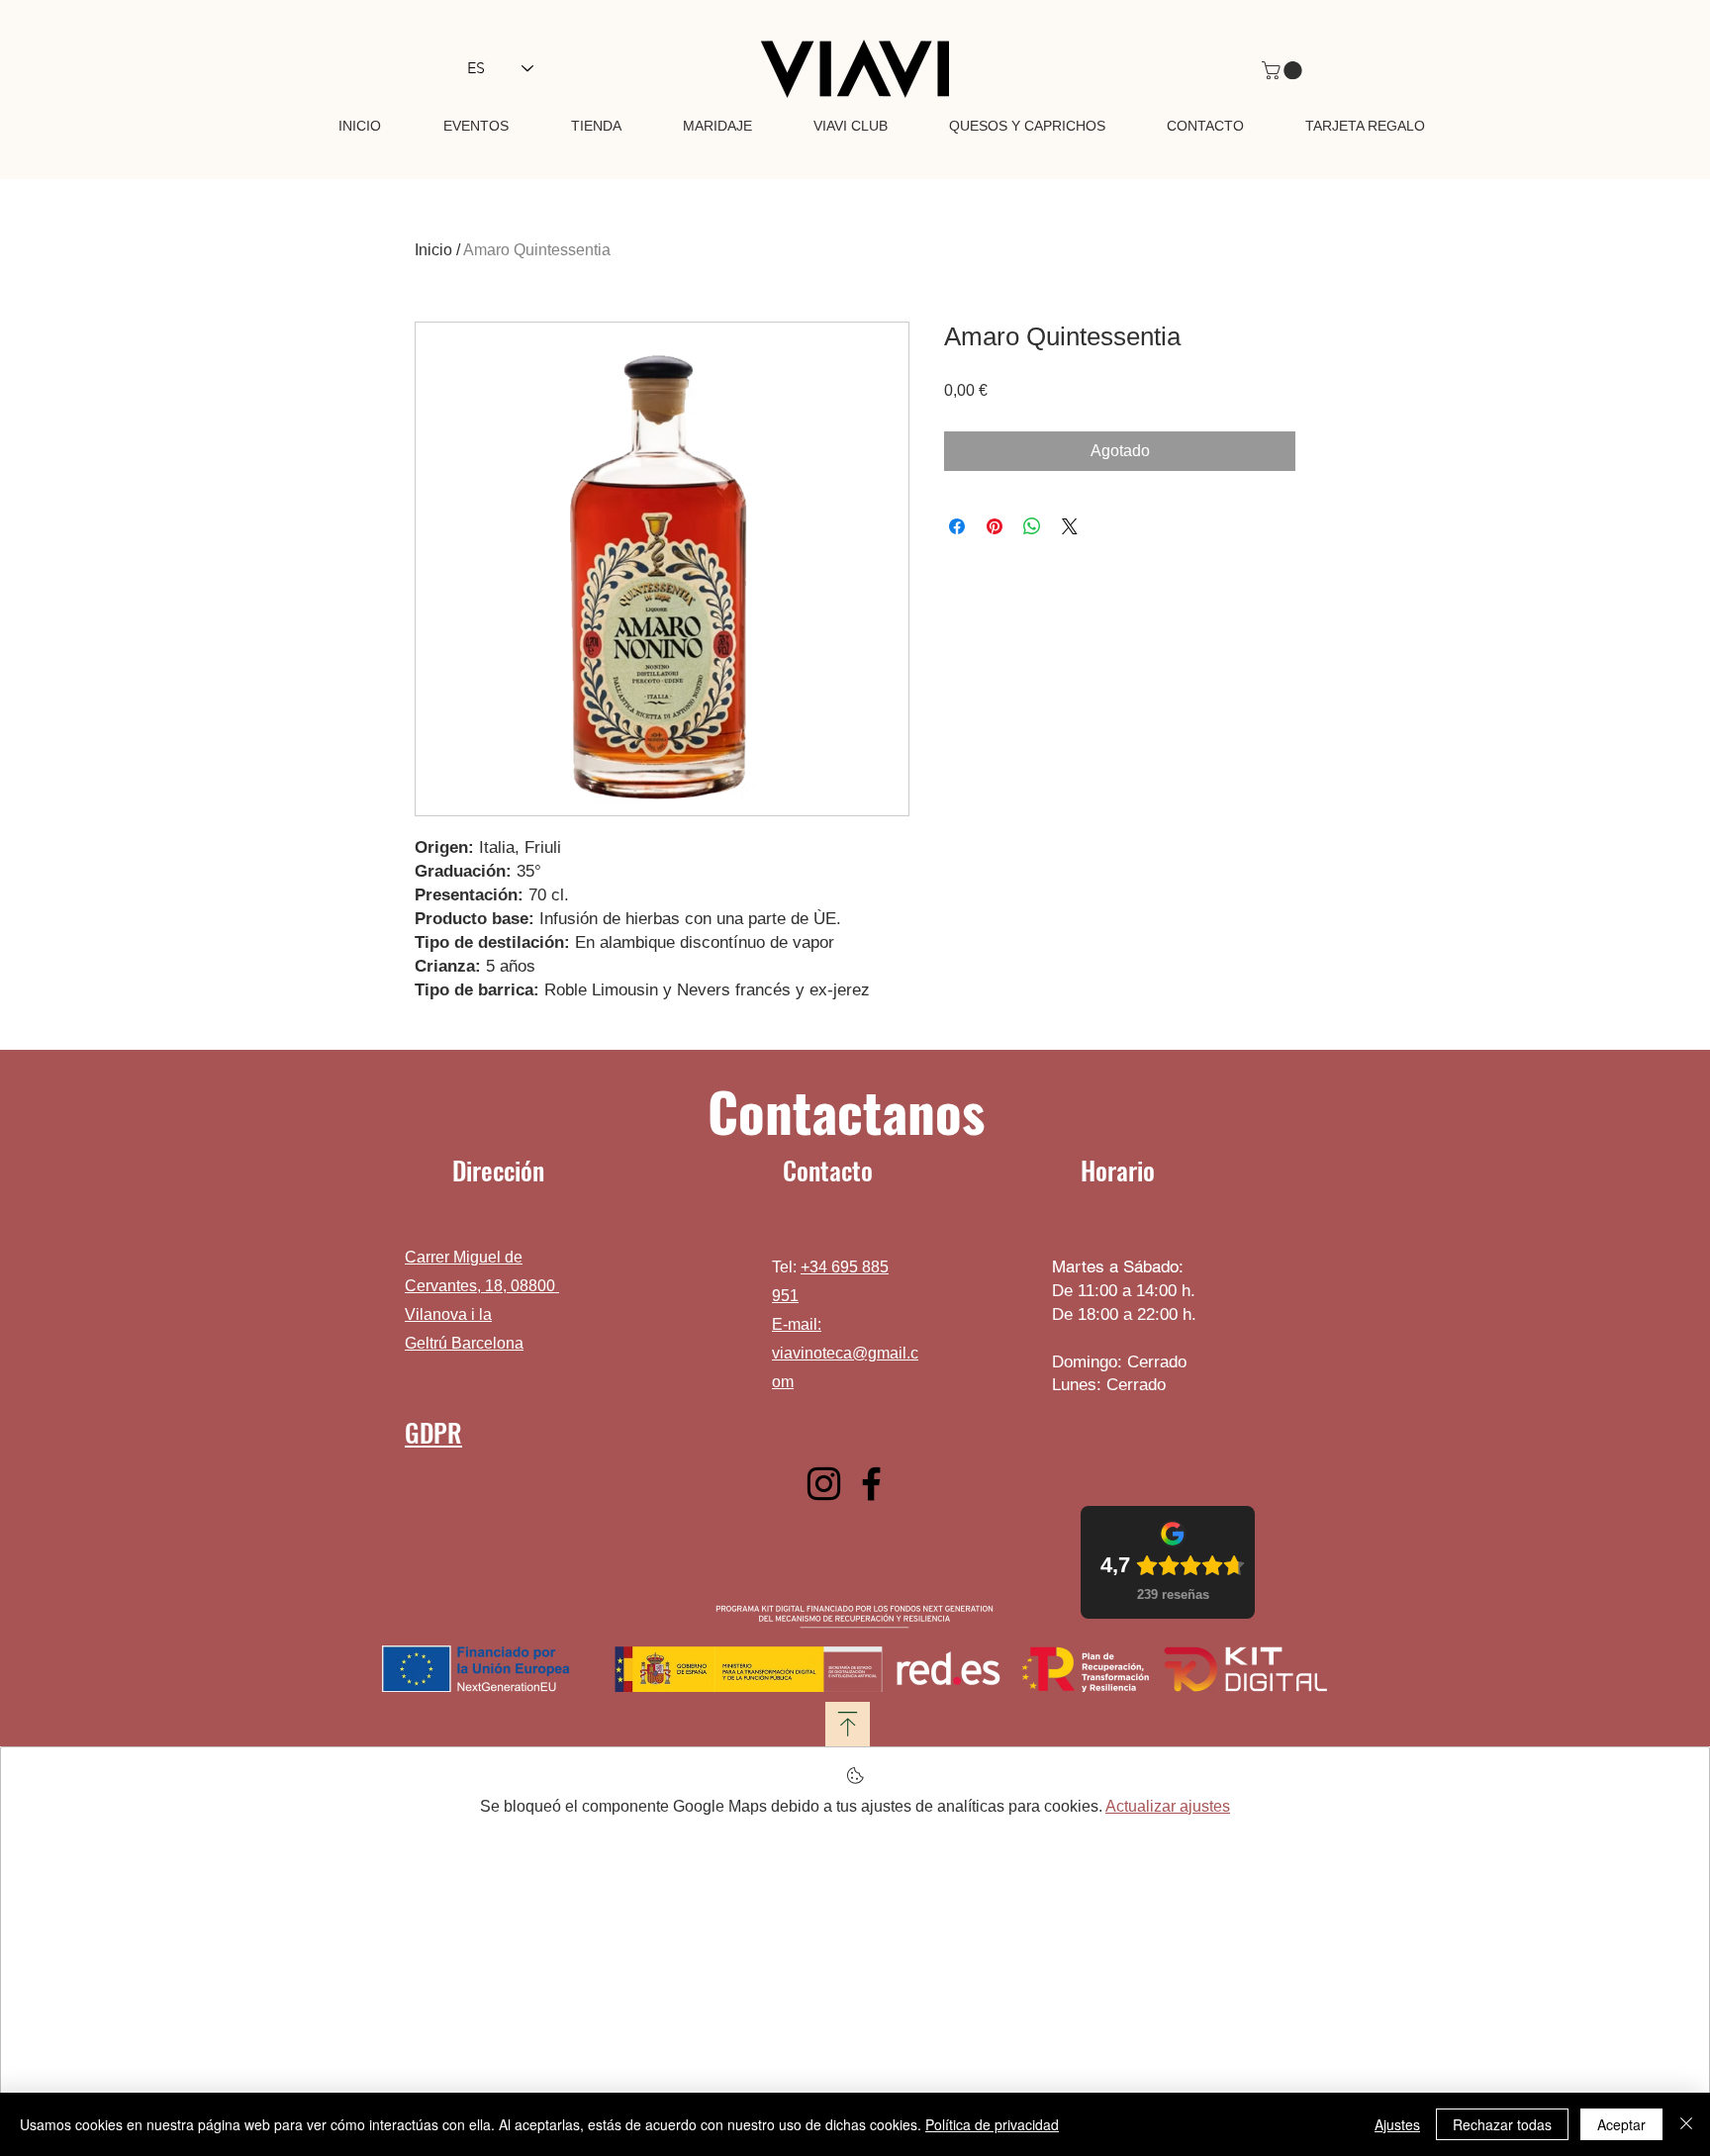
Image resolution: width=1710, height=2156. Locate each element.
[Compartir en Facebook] (957, 526)
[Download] (848, 1724)
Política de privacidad (992, 2124)
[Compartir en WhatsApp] (1032, 526)
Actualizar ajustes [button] (1168, 1806)
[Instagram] (824, 1484)
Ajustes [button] (1397, 2124)
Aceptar (1621, 2124)
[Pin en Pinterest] (995, 526)
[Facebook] (871, 1484)
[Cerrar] (1686, 2124)
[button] (1284, 70)
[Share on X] (1070, 526)
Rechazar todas (1502, 2124)
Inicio (433, 250)
